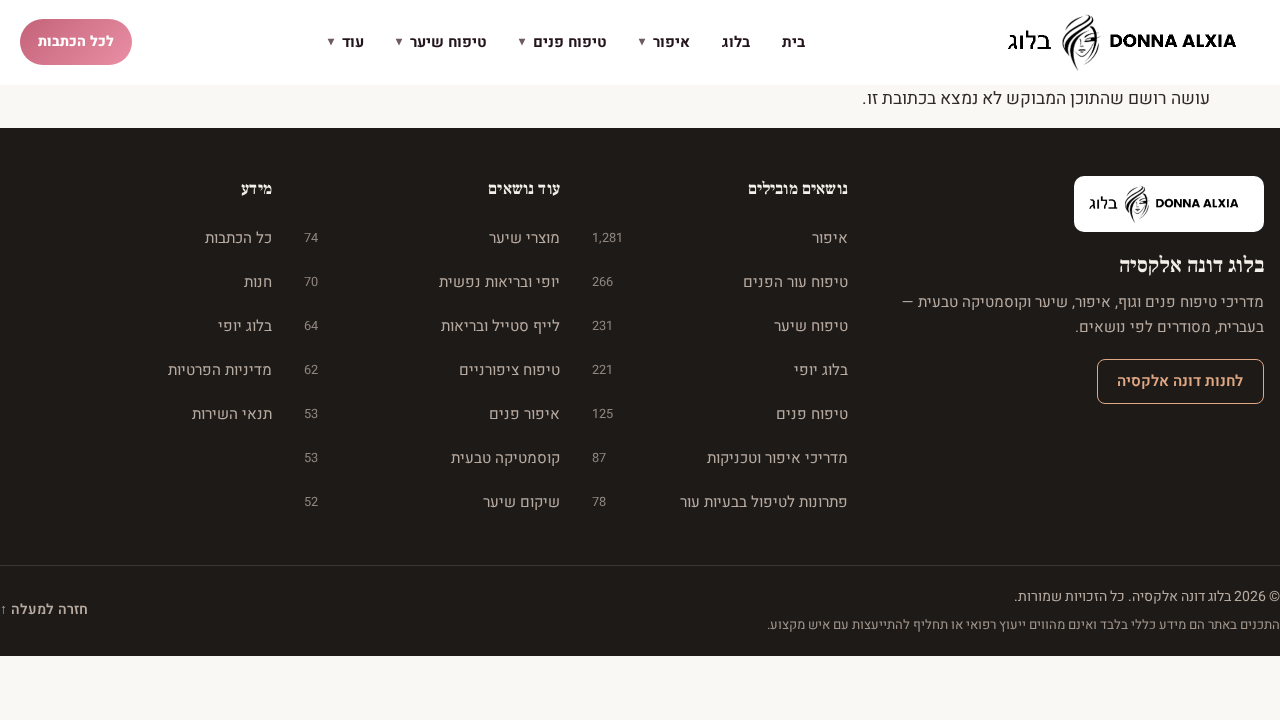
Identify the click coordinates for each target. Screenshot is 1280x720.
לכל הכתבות (76, 41)
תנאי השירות (232, 414)
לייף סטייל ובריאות (432, 326)
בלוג (736, 42)
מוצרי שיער (432, 238)
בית (793, 42)
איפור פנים (432, 414)
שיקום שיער (432, 502)
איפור (664, 42)
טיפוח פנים (563, 42)
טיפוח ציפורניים (432, 370)
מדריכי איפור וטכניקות (720, 458)
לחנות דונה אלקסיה (1180, 381)
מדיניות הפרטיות (220, 370)
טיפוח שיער (441, 42)
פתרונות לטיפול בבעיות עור (720, 502)
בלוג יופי (720, 370)
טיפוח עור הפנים (720, 282)
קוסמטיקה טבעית (432, 458)
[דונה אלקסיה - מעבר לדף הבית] (1130, 42)
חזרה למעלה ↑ (44, 609)
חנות (258, 282)
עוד (346, 42)
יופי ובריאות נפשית (432, 282)
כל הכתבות (238, 238)
